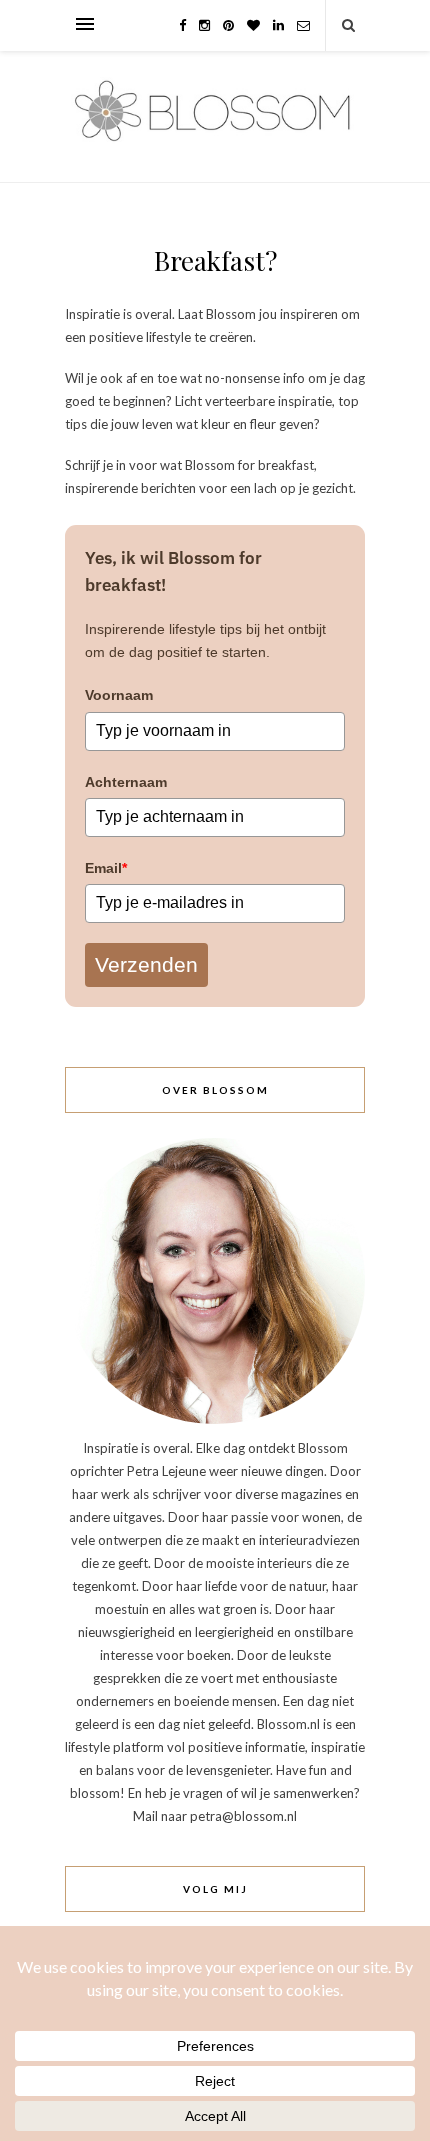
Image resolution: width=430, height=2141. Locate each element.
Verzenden (146, 964)
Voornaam (119, 695)
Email (106, 868)
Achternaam (126, 782)
